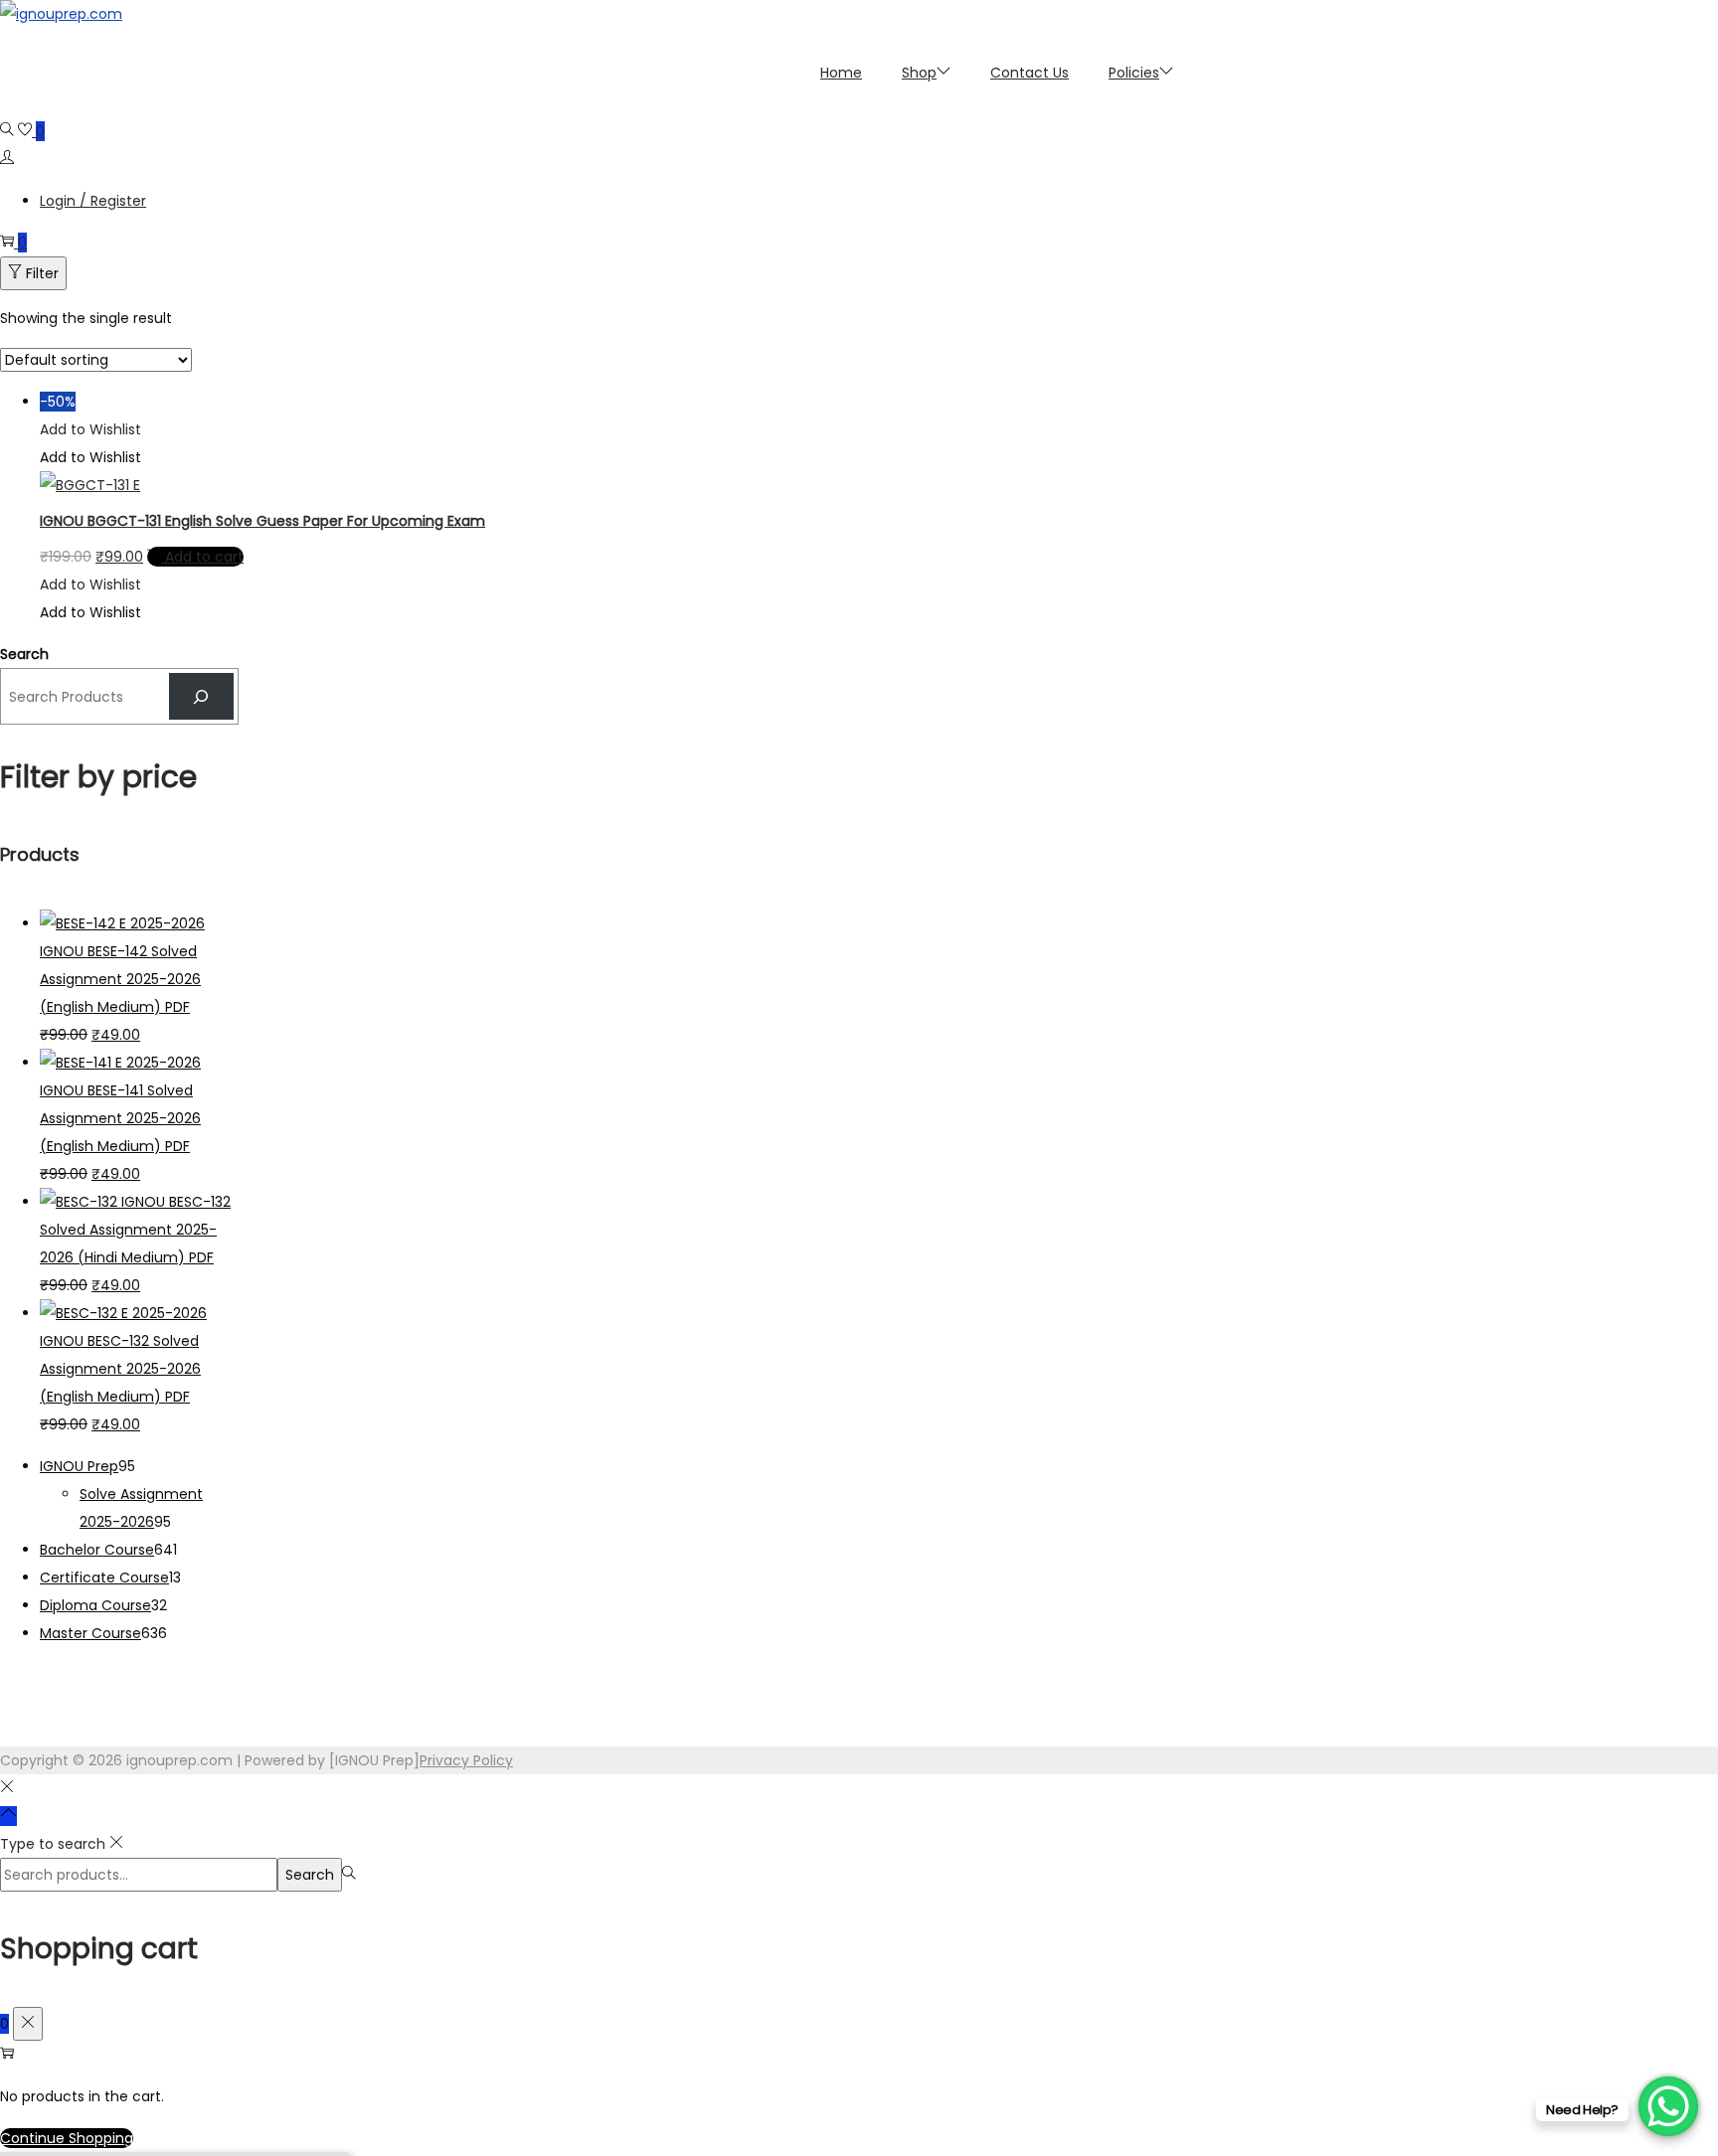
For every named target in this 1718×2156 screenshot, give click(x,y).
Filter (42, 273)
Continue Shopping (67, 2138)
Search (24, 654)
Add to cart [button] (204, 557)
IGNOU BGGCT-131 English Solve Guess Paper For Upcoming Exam (262, 521)
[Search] (201, 696)
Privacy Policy (466, 1760)
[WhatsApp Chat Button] (1668, 2106)
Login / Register (93, 201)
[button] (90, 429)
